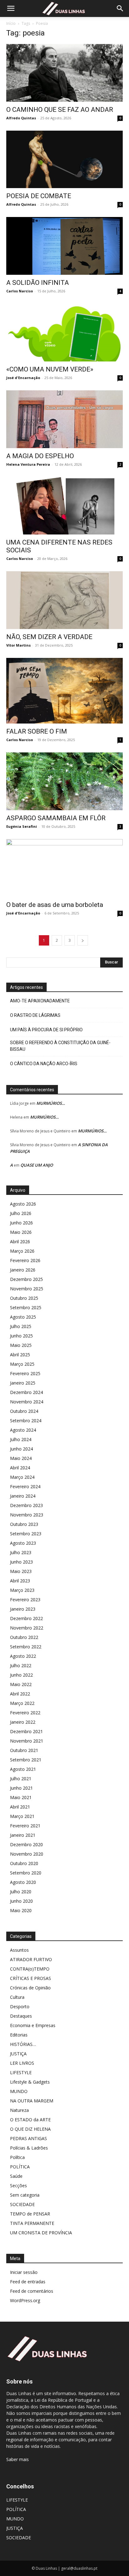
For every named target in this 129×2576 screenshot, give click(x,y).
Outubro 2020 (24, 1863)
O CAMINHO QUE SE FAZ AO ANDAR (60, 110)
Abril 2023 (20, 1581)
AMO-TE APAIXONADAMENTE (40, 1001)
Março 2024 (22, 1477)
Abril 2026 (20, 1242)
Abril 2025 (20, 1355)
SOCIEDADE (22, 2204)
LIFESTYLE (21, 2072)
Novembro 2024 (27, 1402)
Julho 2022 (21, 1665)
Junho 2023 (21, 1562)
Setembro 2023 (26, 1534)
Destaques (21, 2016)
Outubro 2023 (24, 1524)
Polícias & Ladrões (29, 2148)
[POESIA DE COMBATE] (64, 160)
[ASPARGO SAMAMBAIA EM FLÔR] (64, 781)
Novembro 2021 (27, 1741)
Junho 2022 (21, 1675)
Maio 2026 (21, 1232)
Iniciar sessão (24, 2272)
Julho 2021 (21, 1779)
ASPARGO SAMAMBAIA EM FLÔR (56, 818)
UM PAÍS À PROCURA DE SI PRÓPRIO (46, 1030)
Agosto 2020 (23, 1882)
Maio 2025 (21, 1345)
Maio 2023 (21, 1571)
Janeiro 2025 (23, 1383)
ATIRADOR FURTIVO (31, 1959)
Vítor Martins (18, 645)
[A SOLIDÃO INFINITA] (64, 246)
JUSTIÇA (18, 2054)
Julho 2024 (21, 1439)
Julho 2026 (21, 1213)
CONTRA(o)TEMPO (30, 1969)
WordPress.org (25, 2300)
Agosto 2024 (23, 1430)
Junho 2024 (21, 1449)
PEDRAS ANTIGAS (28, 2138)
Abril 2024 (20, 1468)
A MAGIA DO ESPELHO (40, 456)
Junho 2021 (21, 1788)
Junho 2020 (21, 1901)
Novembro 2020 (27, 1854)
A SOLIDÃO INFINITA (38, 283)
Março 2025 (22, 1364)
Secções (18, 2186)
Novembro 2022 (27, 1628)
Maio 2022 (21, 1684)
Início (11, 23)
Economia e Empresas (33, 2025)
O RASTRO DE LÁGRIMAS (35, 1015)
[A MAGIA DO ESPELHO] (64, 419)
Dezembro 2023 (26, 1505)
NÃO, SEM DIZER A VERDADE (49, 637)
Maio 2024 (21, 1458)
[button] (11, 8)
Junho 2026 (21, 1223)
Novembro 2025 (27, 1289)
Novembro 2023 (27, 1515)
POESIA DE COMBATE (39, 196)
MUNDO (19, 2091)
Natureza (19, 2110)
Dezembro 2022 (26, 1618)
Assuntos (19, 1950)
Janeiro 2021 (23, 1835)
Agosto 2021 (23, 1769)
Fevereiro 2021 (25, 1826)
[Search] (120, 8)
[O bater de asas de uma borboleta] (64, 868)
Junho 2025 (21, 1336)
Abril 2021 (20, 1807)
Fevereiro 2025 (25, 1373)
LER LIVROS (22, 2063)
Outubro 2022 (24, 1637)
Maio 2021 (21, 1797)
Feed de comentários (32, 2291)
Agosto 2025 (23, 1317)
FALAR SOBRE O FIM (37, 731)
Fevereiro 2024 (25, 1486)
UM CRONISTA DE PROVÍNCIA (41, 2233)
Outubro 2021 (24, 1750)
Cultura (17, 1997)
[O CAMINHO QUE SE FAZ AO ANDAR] (64, 73)
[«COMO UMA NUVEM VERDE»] (64, 333)
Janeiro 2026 (23, 1270)
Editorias (19, 2035)
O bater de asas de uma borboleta (55, 905)
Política (17, 2157)
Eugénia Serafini (22, 826)
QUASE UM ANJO (37, 1165)
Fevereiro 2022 (25, 1713)
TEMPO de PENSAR (30, 2214)
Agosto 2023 (23, 1543)
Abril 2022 (20, 1694)
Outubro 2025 (24, 1298)
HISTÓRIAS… (23, 2044)
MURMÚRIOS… (51, 1103)
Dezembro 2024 (26, 1392)
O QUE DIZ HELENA (30, 2129)
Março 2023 (22, 1590)
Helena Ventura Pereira (28, 464)
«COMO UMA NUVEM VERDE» (50, 369)
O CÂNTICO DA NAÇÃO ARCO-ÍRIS (44, 1064)
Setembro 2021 (26, 1760)
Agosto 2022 (23, 1656)
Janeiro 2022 (23, 1722)
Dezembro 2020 (26, 1844)
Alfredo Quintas (21, 118)
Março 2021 (22, 1816)
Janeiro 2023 (23, 1609)
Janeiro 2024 (23, 1496)
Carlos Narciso (20, 291)
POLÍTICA (20, 2167)
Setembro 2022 (26, 1647)
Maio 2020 (21, 1910)
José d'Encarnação (23, 378)
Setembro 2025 (26, 1307)
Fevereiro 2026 (25, 1260)
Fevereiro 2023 (25, 1600)
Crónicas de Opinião (30, 1988)
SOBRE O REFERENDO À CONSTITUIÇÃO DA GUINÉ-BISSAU (60, 1046)
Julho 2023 (21, 1552)
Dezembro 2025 (26, 1279)
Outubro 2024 (24, 1411)
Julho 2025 (21, 1326)
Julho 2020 (21, 1892)
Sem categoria (25, 2195)
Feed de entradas (28, 2282)
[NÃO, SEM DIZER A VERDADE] (64, 600)
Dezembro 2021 (26, 1731)
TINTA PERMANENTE (32, 2223)
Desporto (20, 2007)
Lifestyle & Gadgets (30, 2082)
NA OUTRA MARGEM (32, 2101)
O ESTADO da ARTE (30, 2120)
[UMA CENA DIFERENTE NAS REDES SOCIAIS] (64, 506)
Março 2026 (22, 1251)
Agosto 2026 (23, 1204)
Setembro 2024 (26, 1421)
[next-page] (83, 940)
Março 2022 (22, 1703)
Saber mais (18, 2459)
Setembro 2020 (26, 1873)
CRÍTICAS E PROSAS (31, 1978)
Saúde (16, 2176)
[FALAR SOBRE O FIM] (64, 691)
